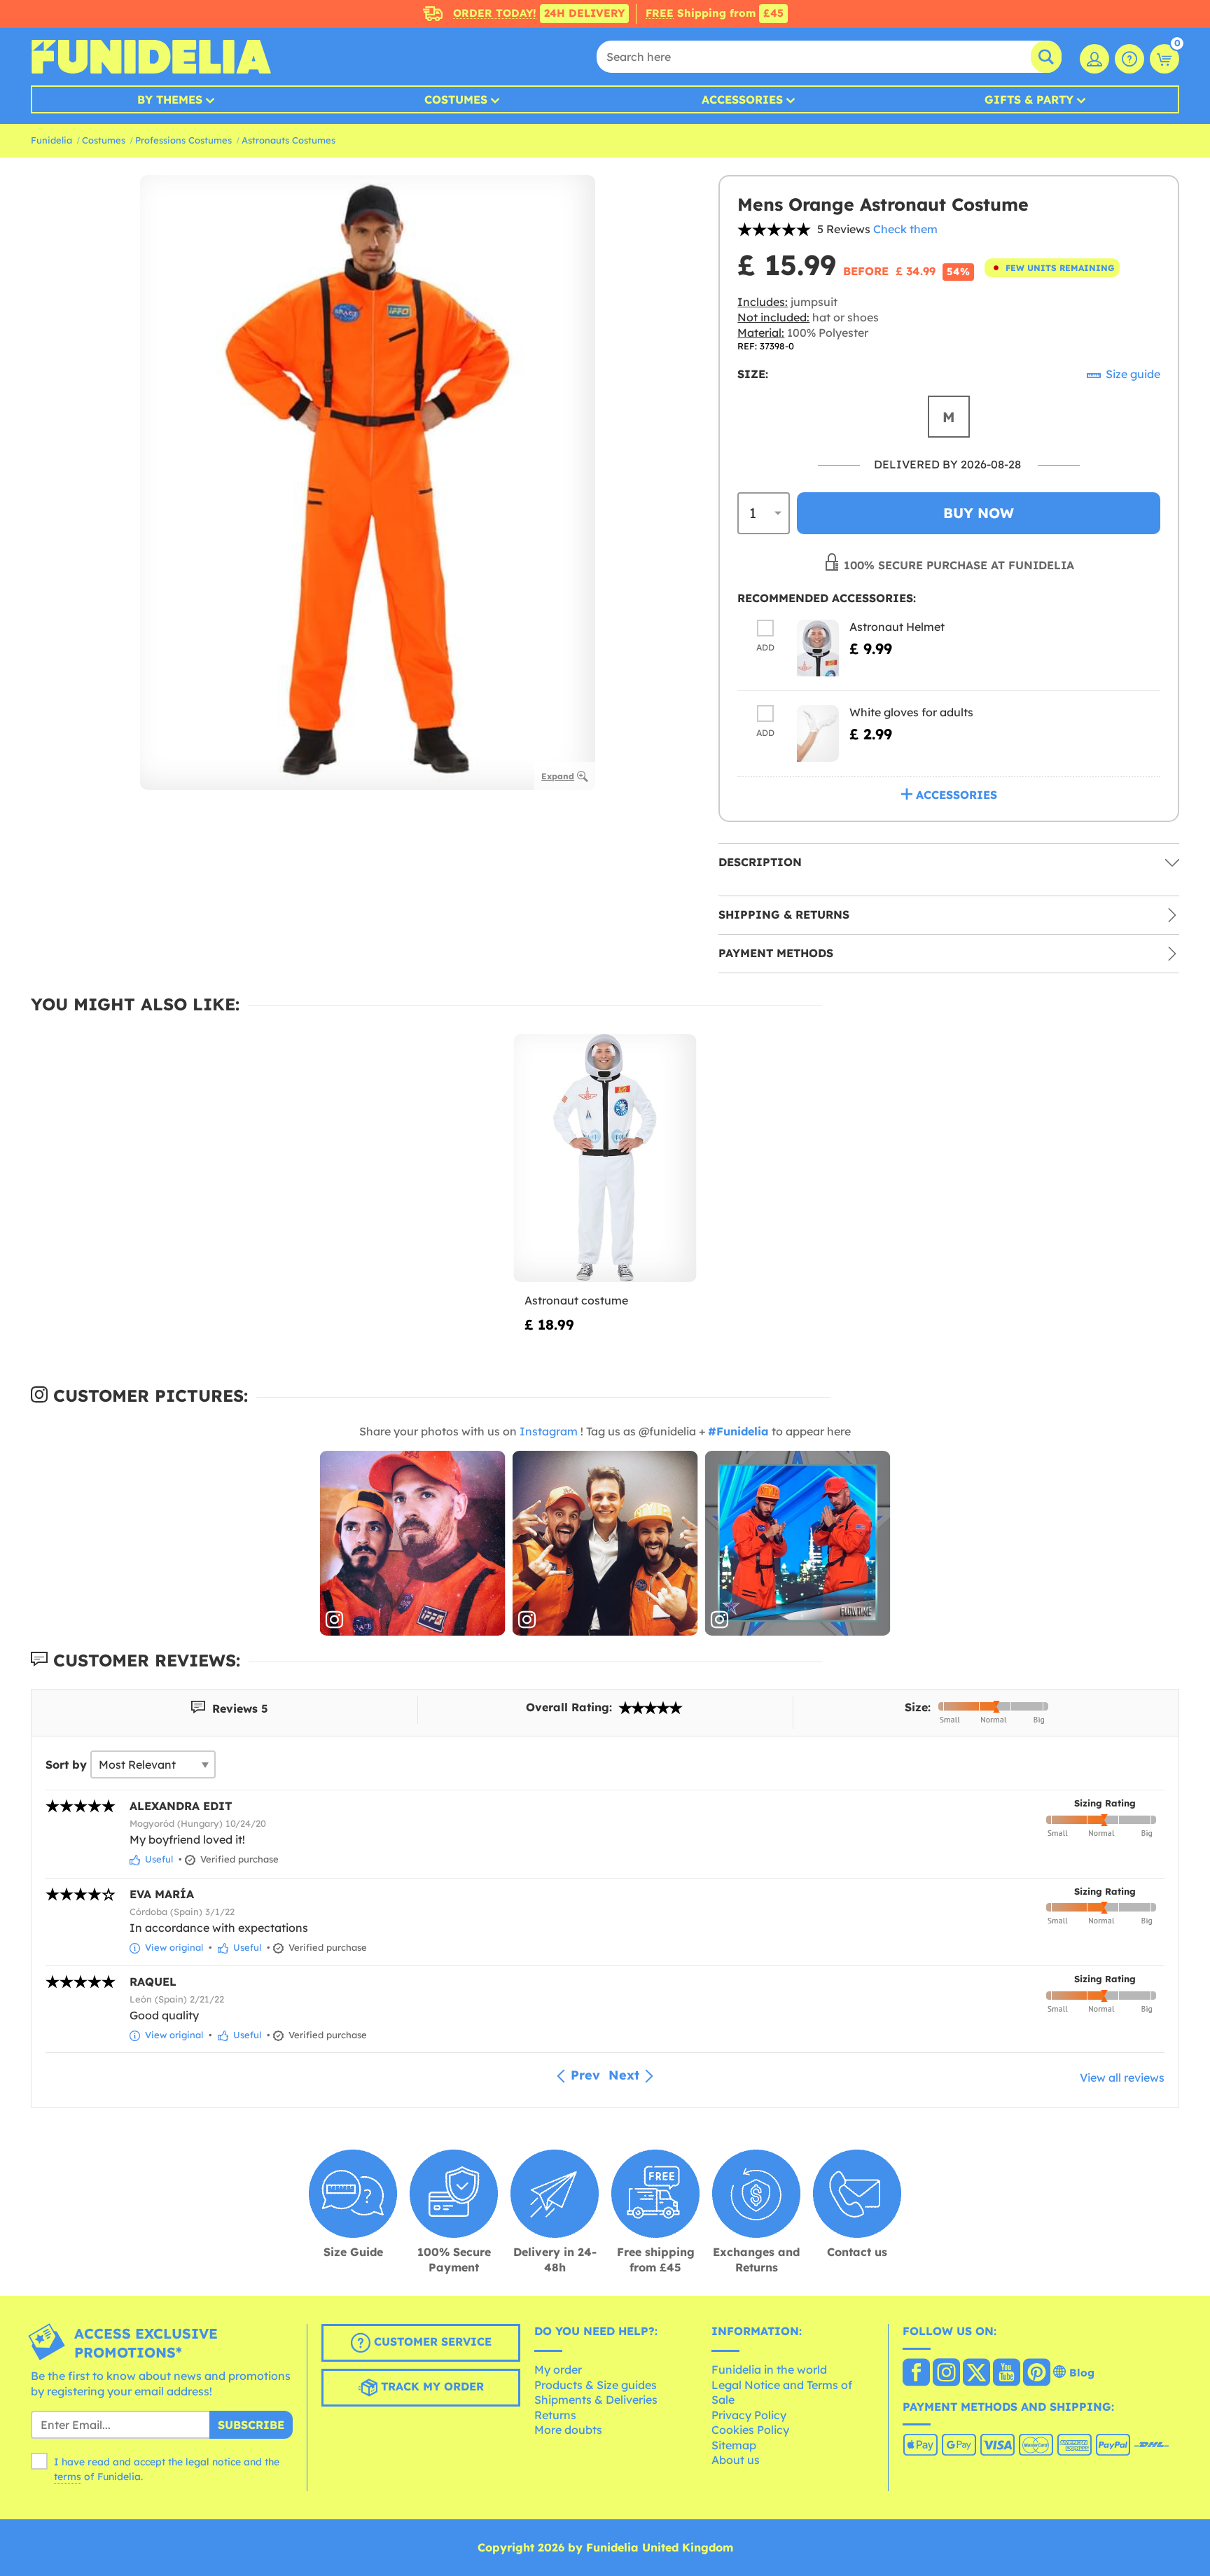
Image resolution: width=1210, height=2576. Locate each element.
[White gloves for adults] (818, 733)
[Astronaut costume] (605, 1158)
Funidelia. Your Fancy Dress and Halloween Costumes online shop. (151, 57)
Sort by (66, 1764)
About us (736, 2460)
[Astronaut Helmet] (818, 648)
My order (558, 2369)
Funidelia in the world (769, 2369)
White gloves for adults (911, 712)
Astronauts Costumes (288, 140)
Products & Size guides (596, 2385)
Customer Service (431, 2342)
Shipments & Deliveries (596, 2400)
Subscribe (251, 2425)
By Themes (170, 99)
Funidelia (51, 140)
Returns (555, 2415)
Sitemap (734, 2445)
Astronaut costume (576, 1300)
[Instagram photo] (413, 1544)
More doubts (568, 2430)
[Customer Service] (1129, 59)
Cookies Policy (750, 2430)
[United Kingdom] (916, 2374)
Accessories (742, 99)
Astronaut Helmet (897, 627)
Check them (905, 229)
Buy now (979, 513)
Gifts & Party (1029, 99)
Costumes (456, 99)
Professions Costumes (183, 140)
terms (68, 2477)
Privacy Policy (749, 2415)
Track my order (431, 2387)
